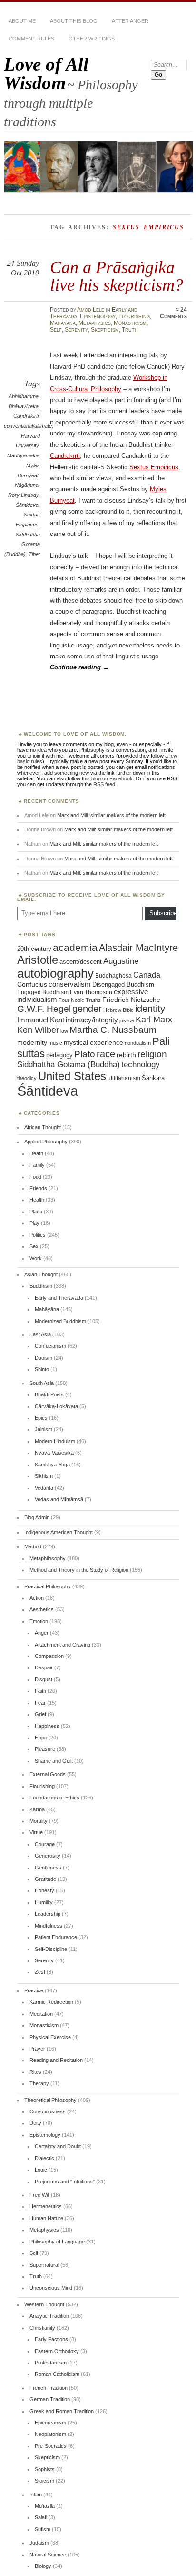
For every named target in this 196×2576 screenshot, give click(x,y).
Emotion (39, 1621)
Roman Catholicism (57, 2374)
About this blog (74, 21)
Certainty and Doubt (58, 2146)
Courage (45, 1844)
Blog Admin (37, 1517)
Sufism (43, 2529)
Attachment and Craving (63, 1645)
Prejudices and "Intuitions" (65, 2182)
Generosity (48, 1856)
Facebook (121, 778)
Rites (35, 2072)
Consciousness (48, 2111)
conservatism (70, 984)
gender (87, 1009)
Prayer (37, 2049)
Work (36, 1258)
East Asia (40, 1334)
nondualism (138, 1043)
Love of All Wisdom (46, 73)
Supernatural (44, 2265)
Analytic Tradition (49, 2316)
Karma (37, 1809)
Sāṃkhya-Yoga (52, 1465)
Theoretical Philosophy (50, 2100)
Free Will (39, 2195)
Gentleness (48, 1868)
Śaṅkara (153, 1078)
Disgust (44, 1679)
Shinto (42, 1369)
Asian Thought (41, 1274)
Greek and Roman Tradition (62, 2411)
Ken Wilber (38, 1030)
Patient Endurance (56, 1937)
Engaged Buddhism (43, 992)
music (55, 1043)
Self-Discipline (51, 1949)
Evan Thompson (91, 992)
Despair (44, 1667)
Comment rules (31, 39)
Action (37, 1598)
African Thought (43, 1127)
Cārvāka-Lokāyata (56, 1406)
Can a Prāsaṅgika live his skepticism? (117, 276)
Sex (34, 1246)
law (64, 1031)
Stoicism (44, 2481)
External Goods (48, 1774)
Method (33, 1546)
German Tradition (50, 2399)
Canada (147, 975)
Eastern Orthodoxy (57, 2351)
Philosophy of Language (57, 2242)
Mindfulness (49, 1926)
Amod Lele (91, 310)
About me (22, 21)
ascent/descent (81, 962)
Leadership (48, 1914)
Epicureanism (50, 2423)
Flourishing (134, 316)
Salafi (41, 2517)
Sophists (45, 2469)
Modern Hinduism (55, 1441)
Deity (35, 2123)
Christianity (42, 2328)
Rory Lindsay (23, 495)
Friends (38, 1188)
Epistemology (98, 316)
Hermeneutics (46, 2206)
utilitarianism (124, 1078)
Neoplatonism (50, 2434)
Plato (85, 1054)
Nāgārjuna (27, 485)
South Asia (42, 1383)
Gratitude (45, 1879)
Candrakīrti (26, 416)
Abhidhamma (24, 396)
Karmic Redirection (51, 2002)
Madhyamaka (23, 455)
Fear (40, 1703)
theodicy (27, 1078)
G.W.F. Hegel (44, 1009)
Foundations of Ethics (54, 1798)
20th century (34, 949)
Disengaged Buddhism (123, 985)
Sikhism (44, 1476)
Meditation (41, 2014)
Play (34, 1223)
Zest (40, 1972)
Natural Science (48, 2555)
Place (36, 1212)
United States (72, 1076)
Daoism (44, 1358)
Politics (38, 1235)
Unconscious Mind (51, 2288)
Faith (40, 1691)
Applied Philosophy (46, 1142)
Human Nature (46, 2218)
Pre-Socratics (51, 2446)
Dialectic (44, 2158)
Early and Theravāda (59, 1298)
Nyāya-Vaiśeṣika (54, 1453)
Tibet (34, 554)
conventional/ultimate (28, 426)
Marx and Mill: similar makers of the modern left (111, 815)
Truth (130, 330)
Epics (41, 1418)
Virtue (36, 1832)
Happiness (47, 1726)
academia (75, 947)
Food (35, 1177)
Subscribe (163, 913)
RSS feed (104, 784)
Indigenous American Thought (59, 1532)
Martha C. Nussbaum (113, 1030)
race (106, 1054)
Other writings (92, 39)
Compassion (49, 1656)
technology (141, 1065)
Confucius (32, 984)
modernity (32, 1043)
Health (37, 1200)
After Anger (130, 21)
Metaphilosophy (48, 1558)
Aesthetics (42, 1609)
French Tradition (49, 2388)
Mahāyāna (63, 323)
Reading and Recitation (56, 2060)
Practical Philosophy (48, 1586)
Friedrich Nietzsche (131, 1000)
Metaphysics (95, 323)
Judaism (39, 2543)
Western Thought (44, 2304)
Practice (34, 1990)
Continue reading (79, 667)
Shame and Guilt (54, 1761)
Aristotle (38, 960)
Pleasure (45, 1749)
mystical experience (93, 1042)
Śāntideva (27, 505)
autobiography (55, 973)
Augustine (121, 961)
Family (37, 1165)
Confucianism (50, 1346)
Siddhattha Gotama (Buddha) (22, 544)
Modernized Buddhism (60, 1321)
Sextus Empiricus (154, 467)
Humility (44, 1902)
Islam (36, 2495)
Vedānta (44, 1488)
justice (127, 1020)
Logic (41, 2170)
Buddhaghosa (113, 976)
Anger (42, 1633)
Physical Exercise (50, 2037)
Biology (43, 2566)
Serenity (76, 330)
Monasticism (130, 323)
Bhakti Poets (49, 1394)
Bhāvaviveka (24, 406)
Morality (39, 1821)
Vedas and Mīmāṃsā (59, 1499)
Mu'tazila (45, 2506)
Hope (41, 1738)
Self (56, 330)
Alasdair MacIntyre (138, 948)
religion (152, 1054)
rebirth (126, 1055)
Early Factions (51, 2339)
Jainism (44, 1429)
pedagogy (59, 1055)
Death (36, 1153)
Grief (40, 1714)
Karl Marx (154, 1019)
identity (150, 1009)
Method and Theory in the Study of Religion (79, 1570)
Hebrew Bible (118, 1010)
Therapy (39, 2083)
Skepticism (105, 330)
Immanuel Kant (41, 1020)
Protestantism (51, 2363)
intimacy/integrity (92, 1020)
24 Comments (173, 313)
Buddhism (41, 1286)
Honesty (44, 1890)
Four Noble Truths (80, 1000)
